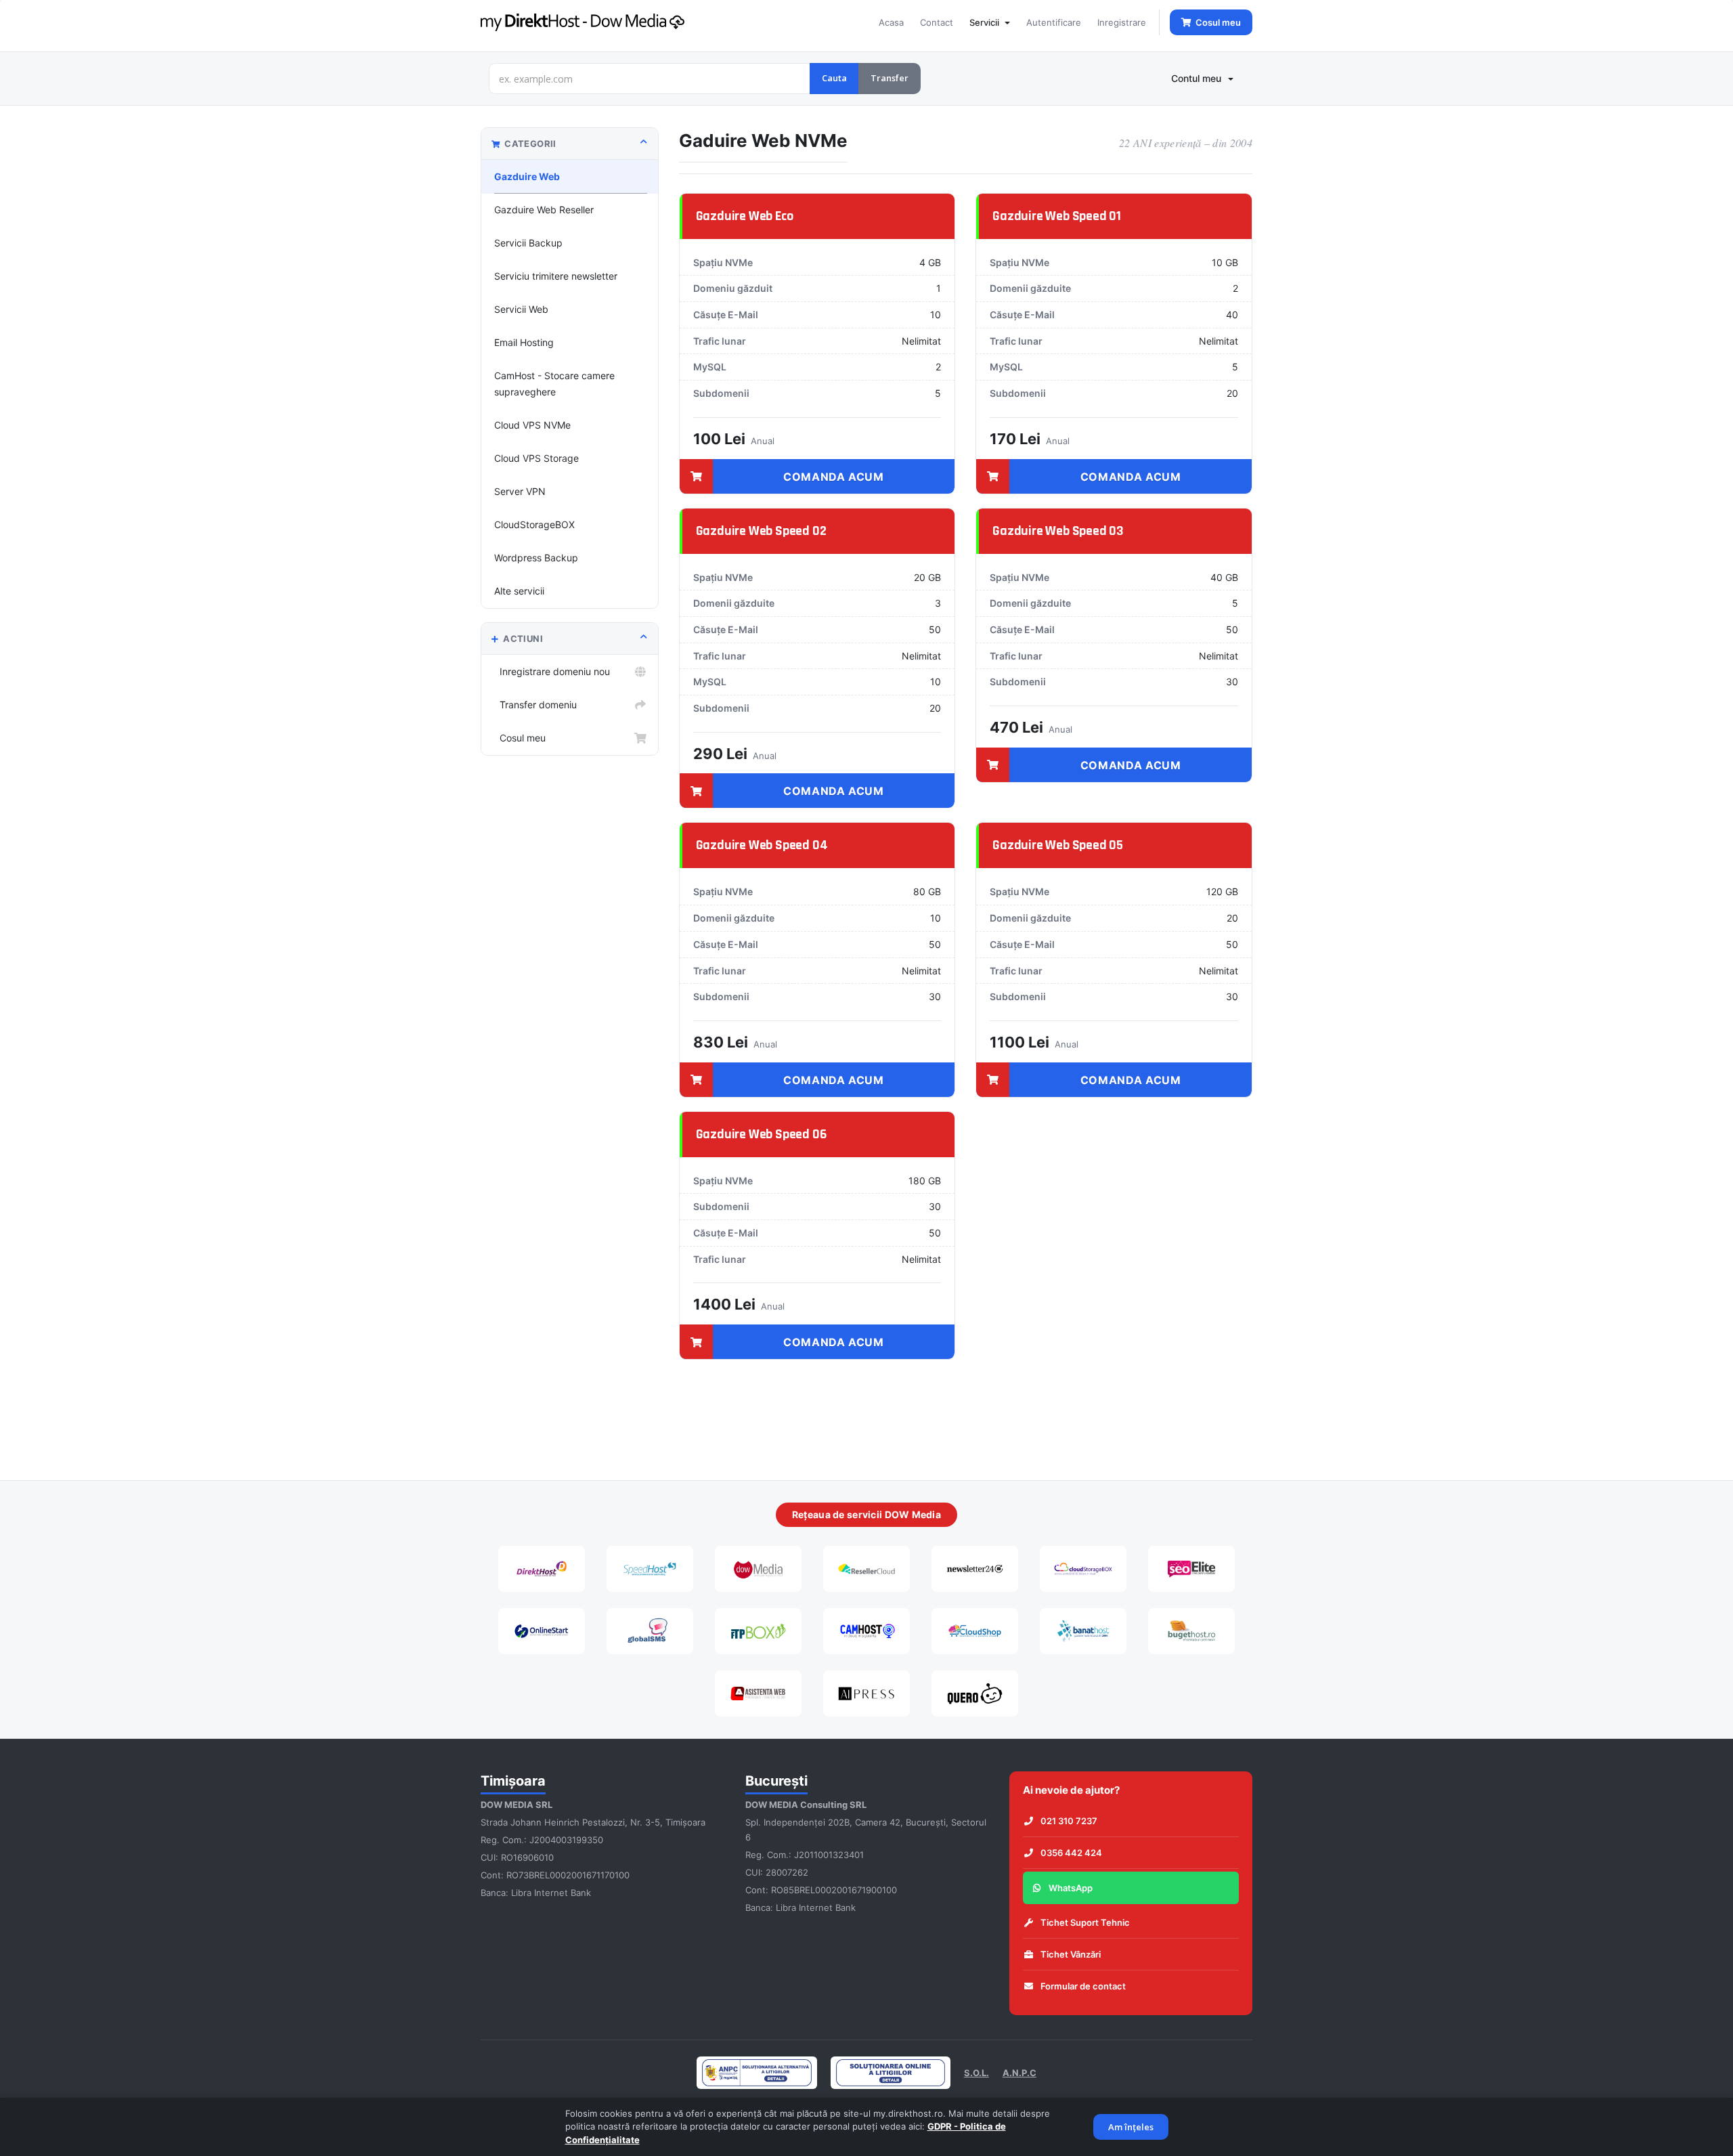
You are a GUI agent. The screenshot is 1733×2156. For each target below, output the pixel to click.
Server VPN (520, 491)
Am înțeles (1131, 2127)
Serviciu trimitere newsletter (556, 276)
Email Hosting (524, 342)
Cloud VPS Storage (536, 458)
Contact (937, 22)
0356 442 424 (1071, 1853)
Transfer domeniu (535, 705)
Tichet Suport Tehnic (1085, 1922)
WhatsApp (1071, 1888)
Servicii (986, 22)
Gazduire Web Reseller (544, 210)
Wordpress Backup (536, 558)
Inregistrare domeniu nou (552, 671)
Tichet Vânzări (1071, 1954)
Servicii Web (521, 309)
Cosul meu (520, 738)
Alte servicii (519, 591)
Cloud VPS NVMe (532, 425)
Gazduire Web (527, 176)
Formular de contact (1083, 1986)
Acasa (891, 22)
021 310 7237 (1069, 1821)
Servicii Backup (528, 243)
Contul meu (1199, 78)
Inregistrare (1122, 22)
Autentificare (1054, 22)
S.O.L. (977, 2073)
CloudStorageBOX (534, 524)
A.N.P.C (1019, 2073)
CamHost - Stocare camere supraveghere (554, 384)
